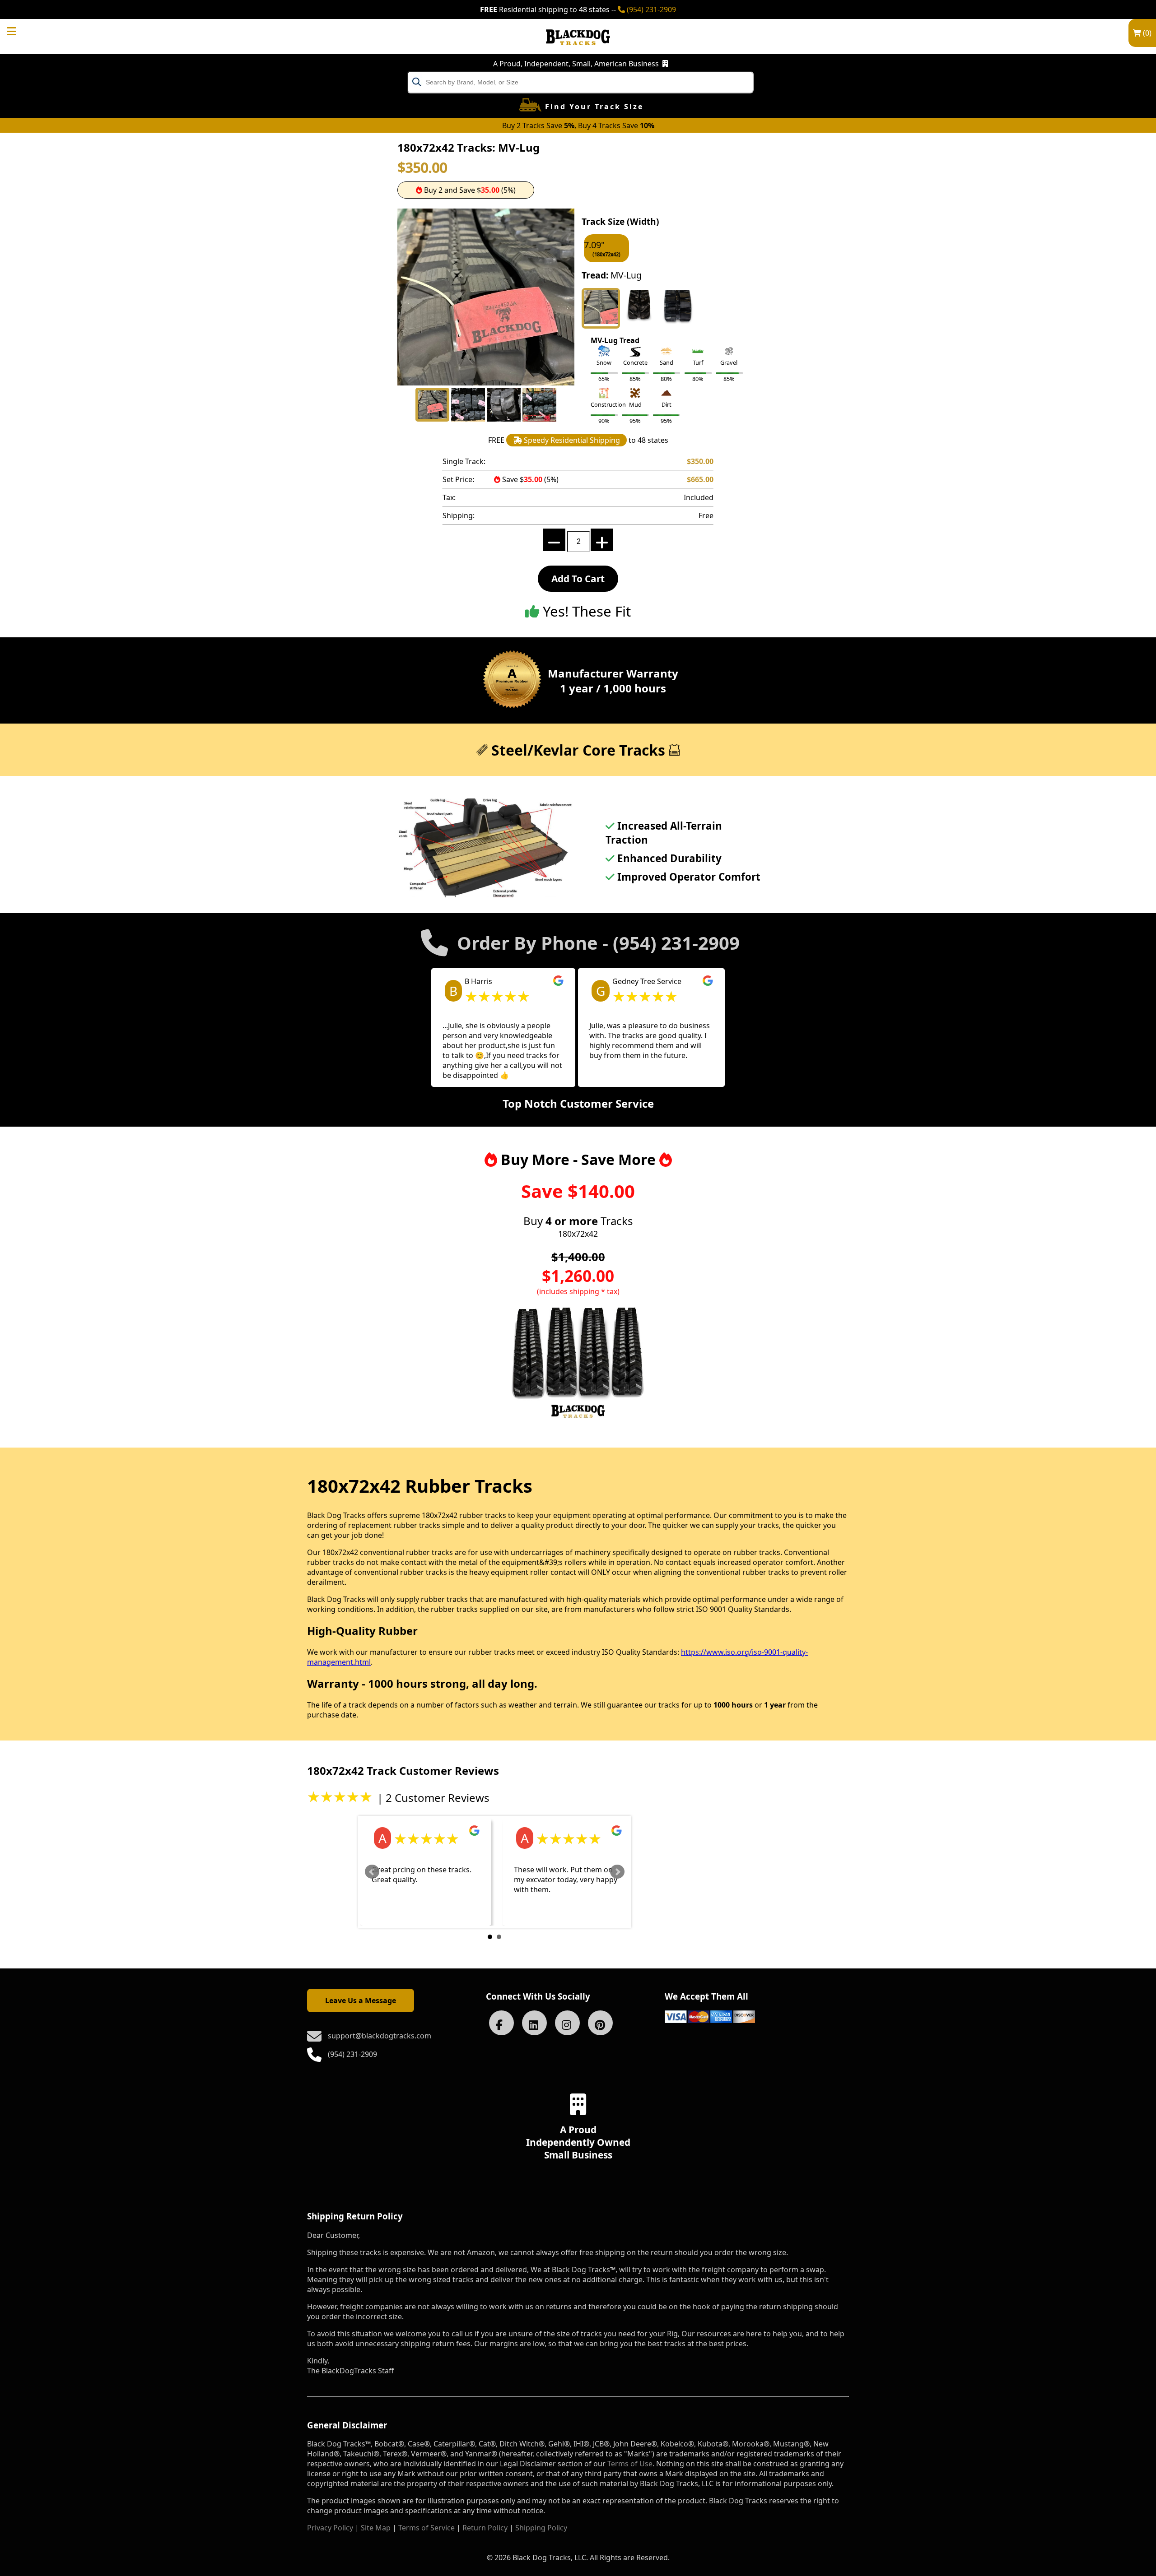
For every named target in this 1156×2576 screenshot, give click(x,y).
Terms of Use (630, 2464)
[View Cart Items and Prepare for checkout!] (21, 30)
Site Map (376, 2528)
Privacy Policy (330, 2528)
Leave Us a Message (361, 2000)
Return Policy (485, 2528)
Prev (372, 1872)
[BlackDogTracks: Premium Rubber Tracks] (578, 51)
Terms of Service (427, 2528)
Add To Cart (578, 579)
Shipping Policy (541, 2528)
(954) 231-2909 (650, 9)
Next (617, 1872)
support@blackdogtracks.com (380, 2036)
